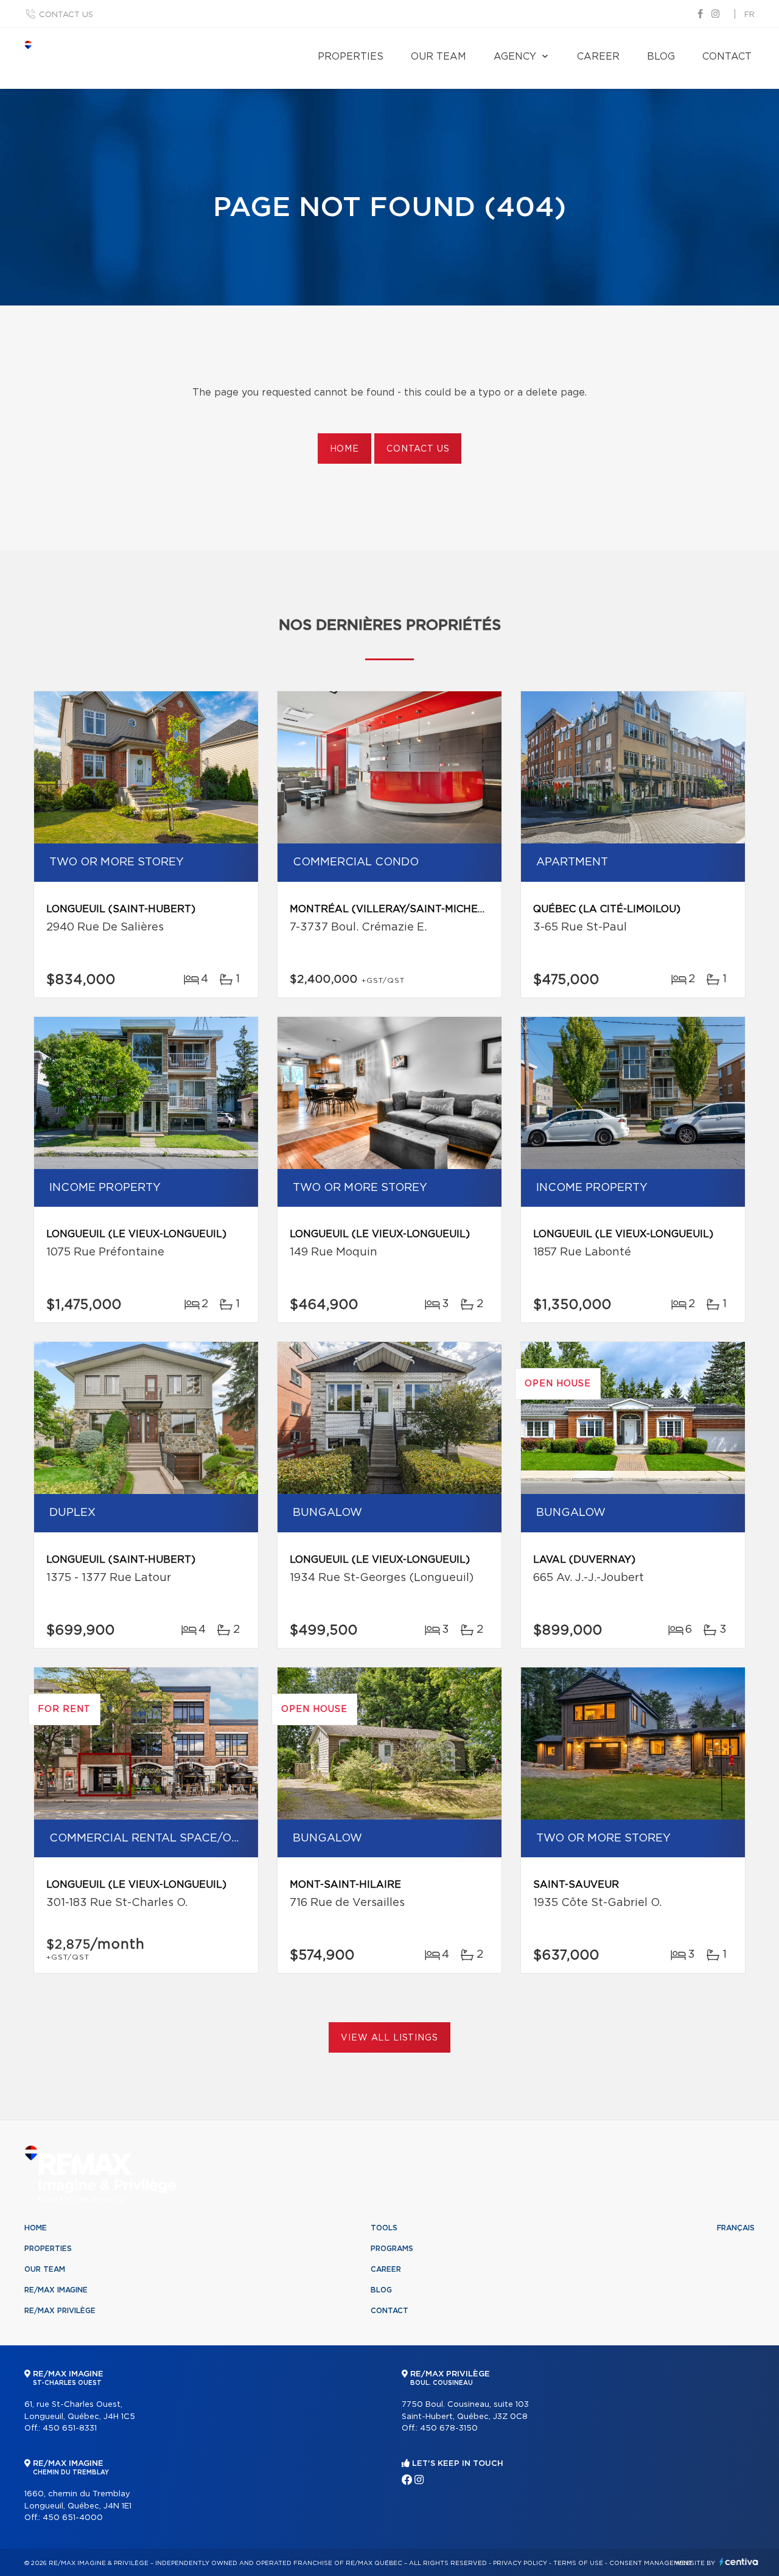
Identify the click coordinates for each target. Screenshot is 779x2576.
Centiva (739, 2562)
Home (344, 449)
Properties (351, 57)
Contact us (66, 15)
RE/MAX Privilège (60, 2311)
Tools (384, 2228)
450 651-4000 (73, 2518)
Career (598, 57)
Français (736, 2228)
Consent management (651, 2563)
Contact (727, 57)
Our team (438, 57)
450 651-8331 (70, 2428)
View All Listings (389, 2038)
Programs (392, 2249)
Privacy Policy (520, 2563)
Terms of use (578, 2563)
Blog (661, 57)
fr (749, 15)
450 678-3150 (449, 2428)
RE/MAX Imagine (56, 2290)
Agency (515, 57)
